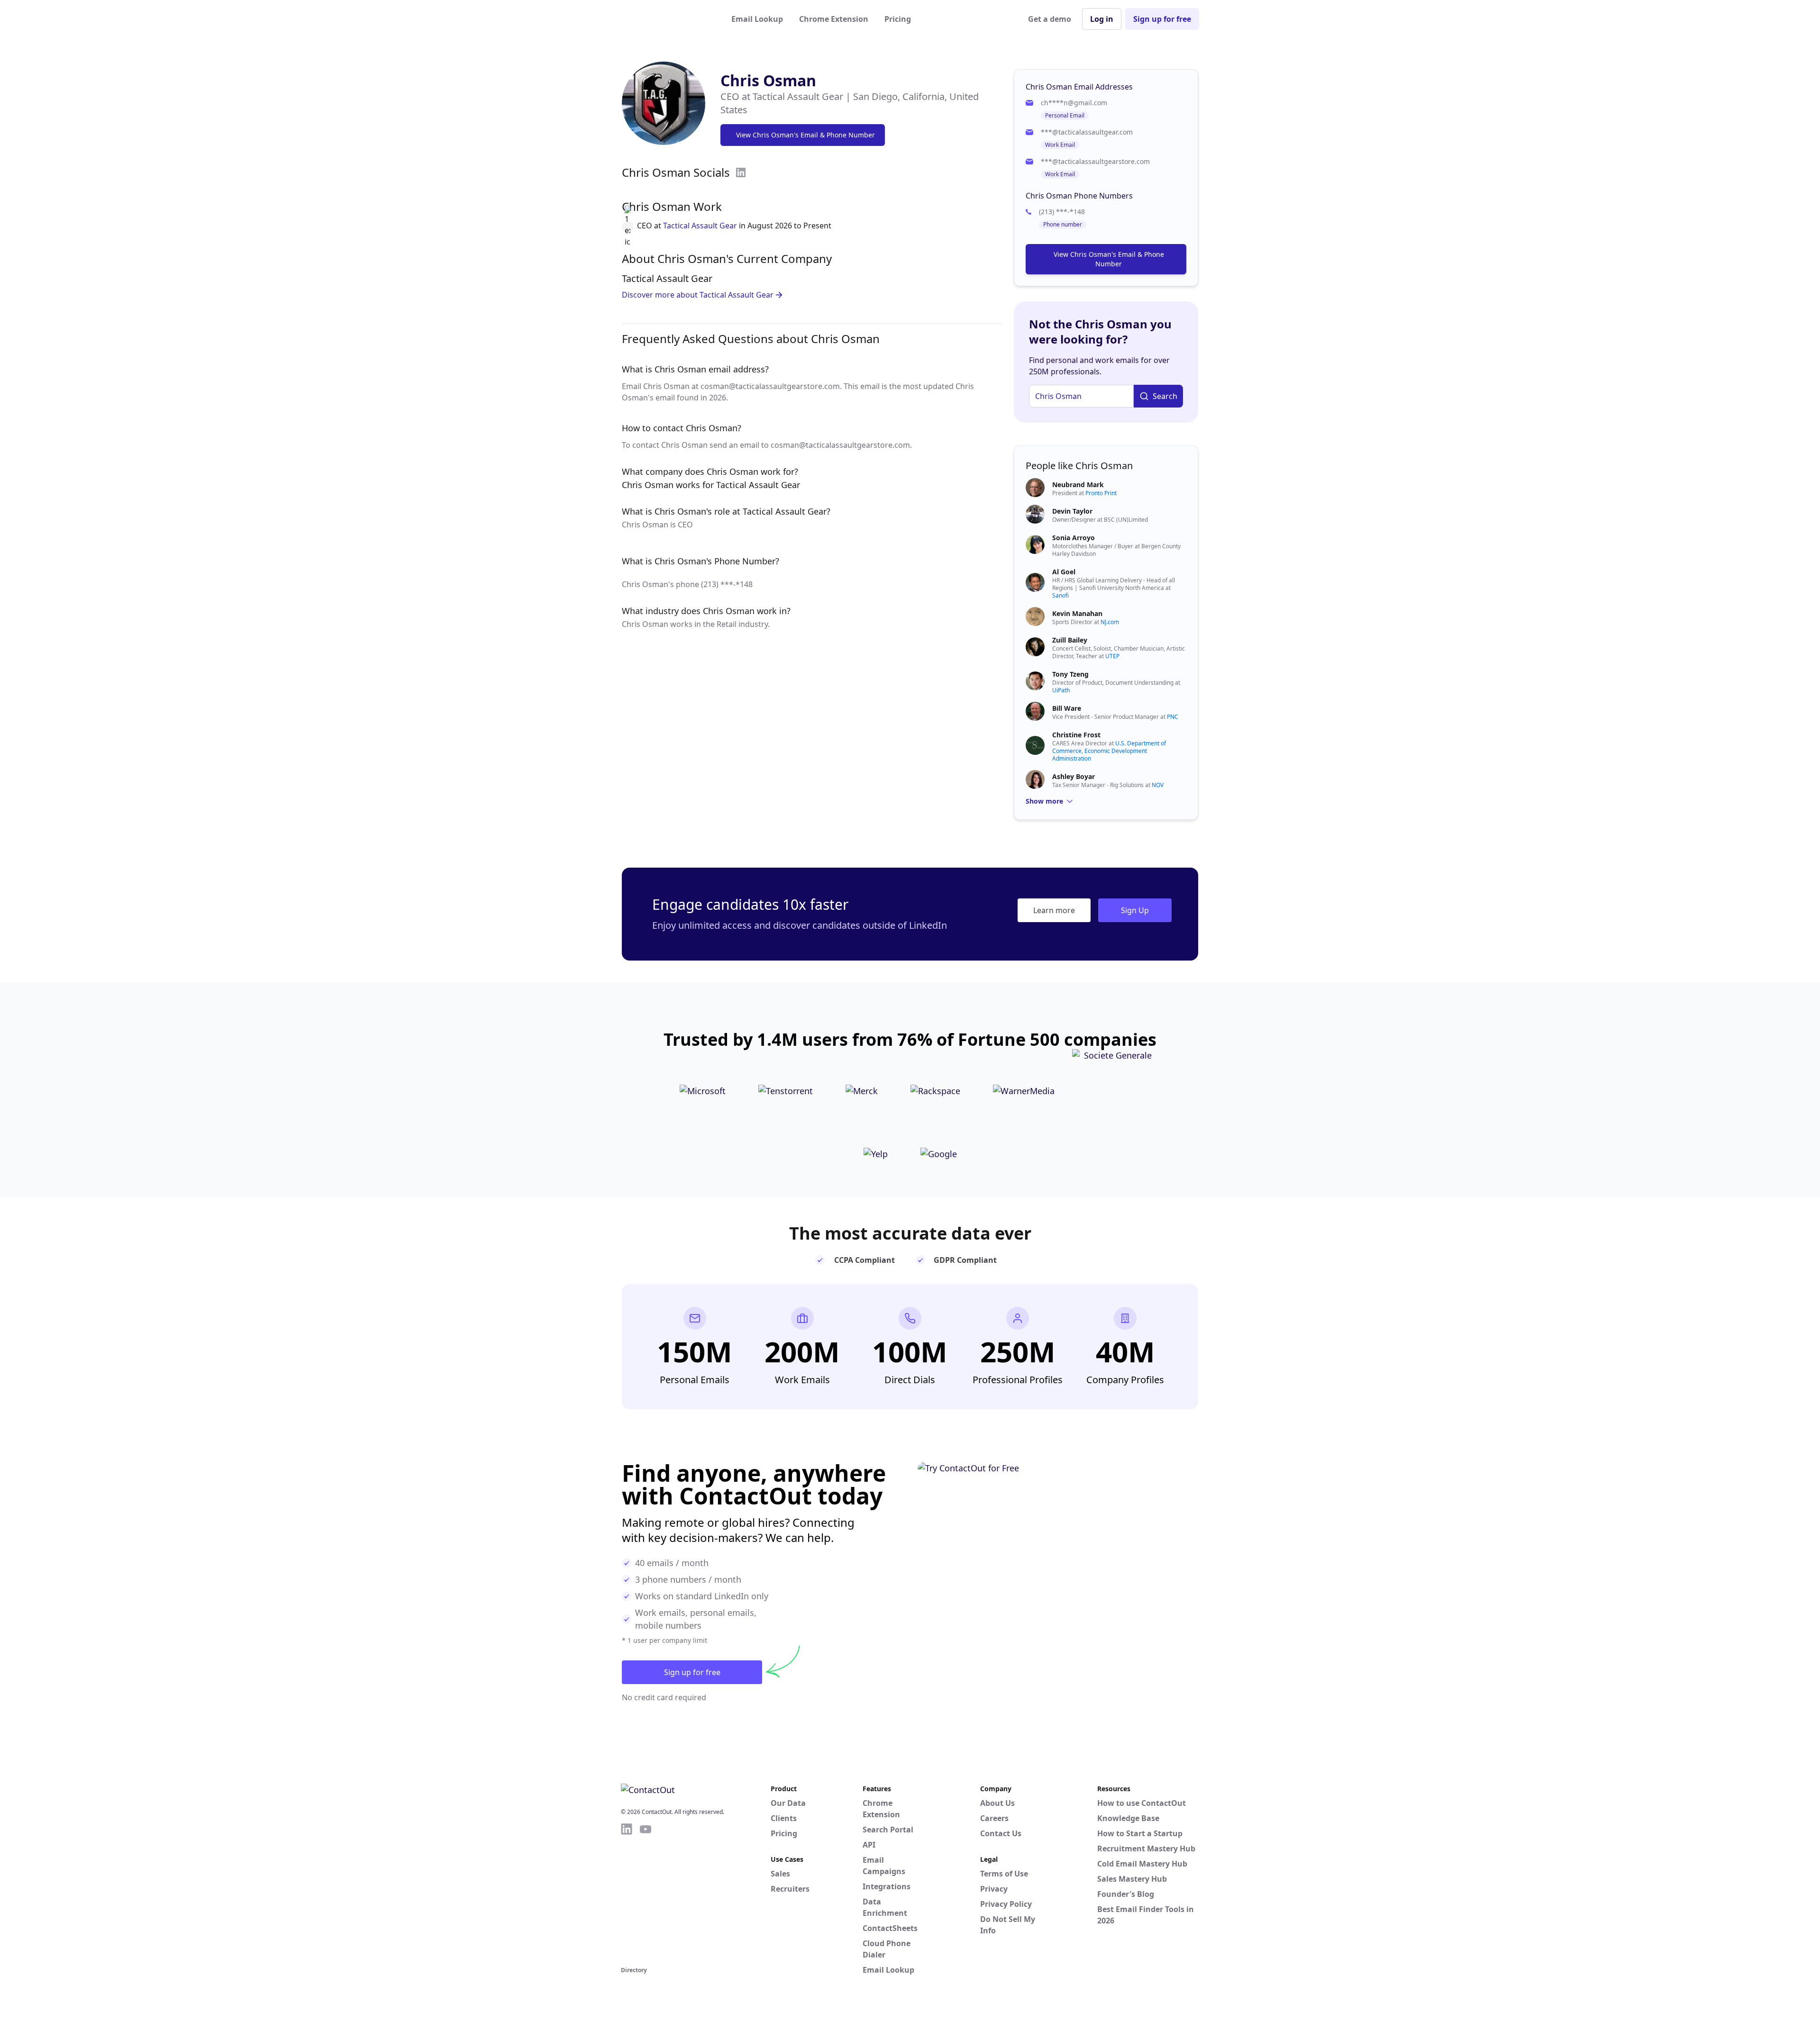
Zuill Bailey (1070, 640)
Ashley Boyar (1074, 776)
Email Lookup (757, 19)
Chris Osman (768, 80)
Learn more (1054, 910)
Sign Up (1135, 910)
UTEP (1112, 656)
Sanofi (1060, 595)
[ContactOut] (667, 19)
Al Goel (1064, 572)
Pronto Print (1101, 493)
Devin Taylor (1072, 511)
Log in (1102, 19)
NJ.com (1110, 622)
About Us (997, 1803)
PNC (1173, 717)
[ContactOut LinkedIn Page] (627, 1893)
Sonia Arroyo (1074, 538)
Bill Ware (1067, 708)
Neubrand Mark (1078, 485)
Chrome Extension (834, 19)
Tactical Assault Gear (700, 226)
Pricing (898, 19)
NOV (1158, 785)
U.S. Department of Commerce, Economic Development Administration (1109, 751)
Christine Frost (1076, 735)
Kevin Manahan (1077, 613)
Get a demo (1050, 19)
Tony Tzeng (1070, 674)
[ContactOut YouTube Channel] (646, 1893)
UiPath (1061, 690)
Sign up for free (1162, 19)
